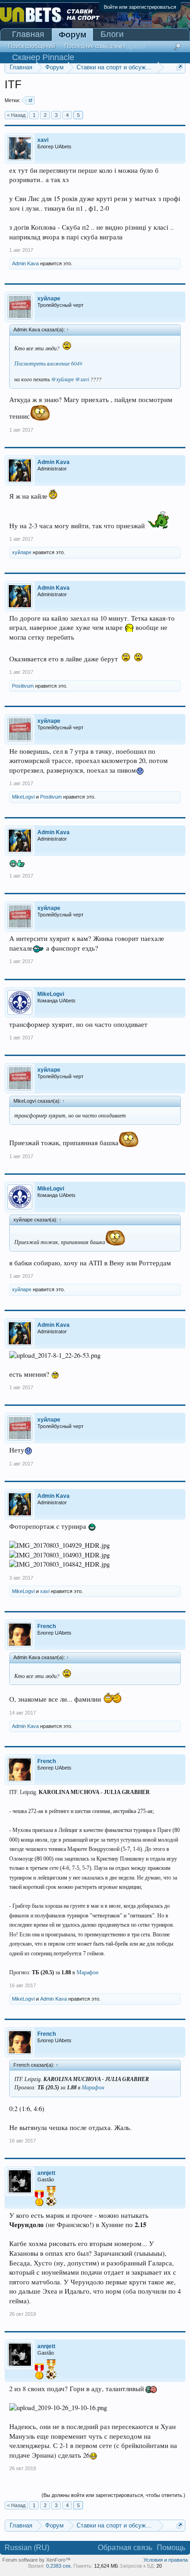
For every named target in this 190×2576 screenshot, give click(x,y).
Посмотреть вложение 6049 (48, 363)
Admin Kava (25, 263)
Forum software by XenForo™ (36, 2560)
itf (30, 100)
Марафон (87, 1972)
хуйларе (22, 552)
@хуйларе (62, 379)
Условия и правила (166, 2560)
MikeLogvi (23, 797)
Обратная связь (125, 2548)
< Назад (16, 115)
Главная (28, 34)
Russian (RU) (27, 2548)
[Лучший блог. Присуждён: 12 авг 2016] (51, 2197)
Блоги (112, 34)
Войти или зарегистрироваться (140, 7)
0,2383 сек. (59, 2566)
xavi (45, 1591)
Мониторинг (124, 46)
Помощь (171, 2548)
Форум (72, 35)
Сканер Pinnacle (43, 57)
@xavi (82, 379)
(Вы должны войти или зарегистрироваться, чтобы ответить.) (113, 2495)
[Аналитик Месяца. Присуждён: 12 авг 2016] (39, 2199)
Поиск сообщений (32, 46)
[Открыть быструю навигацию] (180, 67)
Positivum (23, 686)
